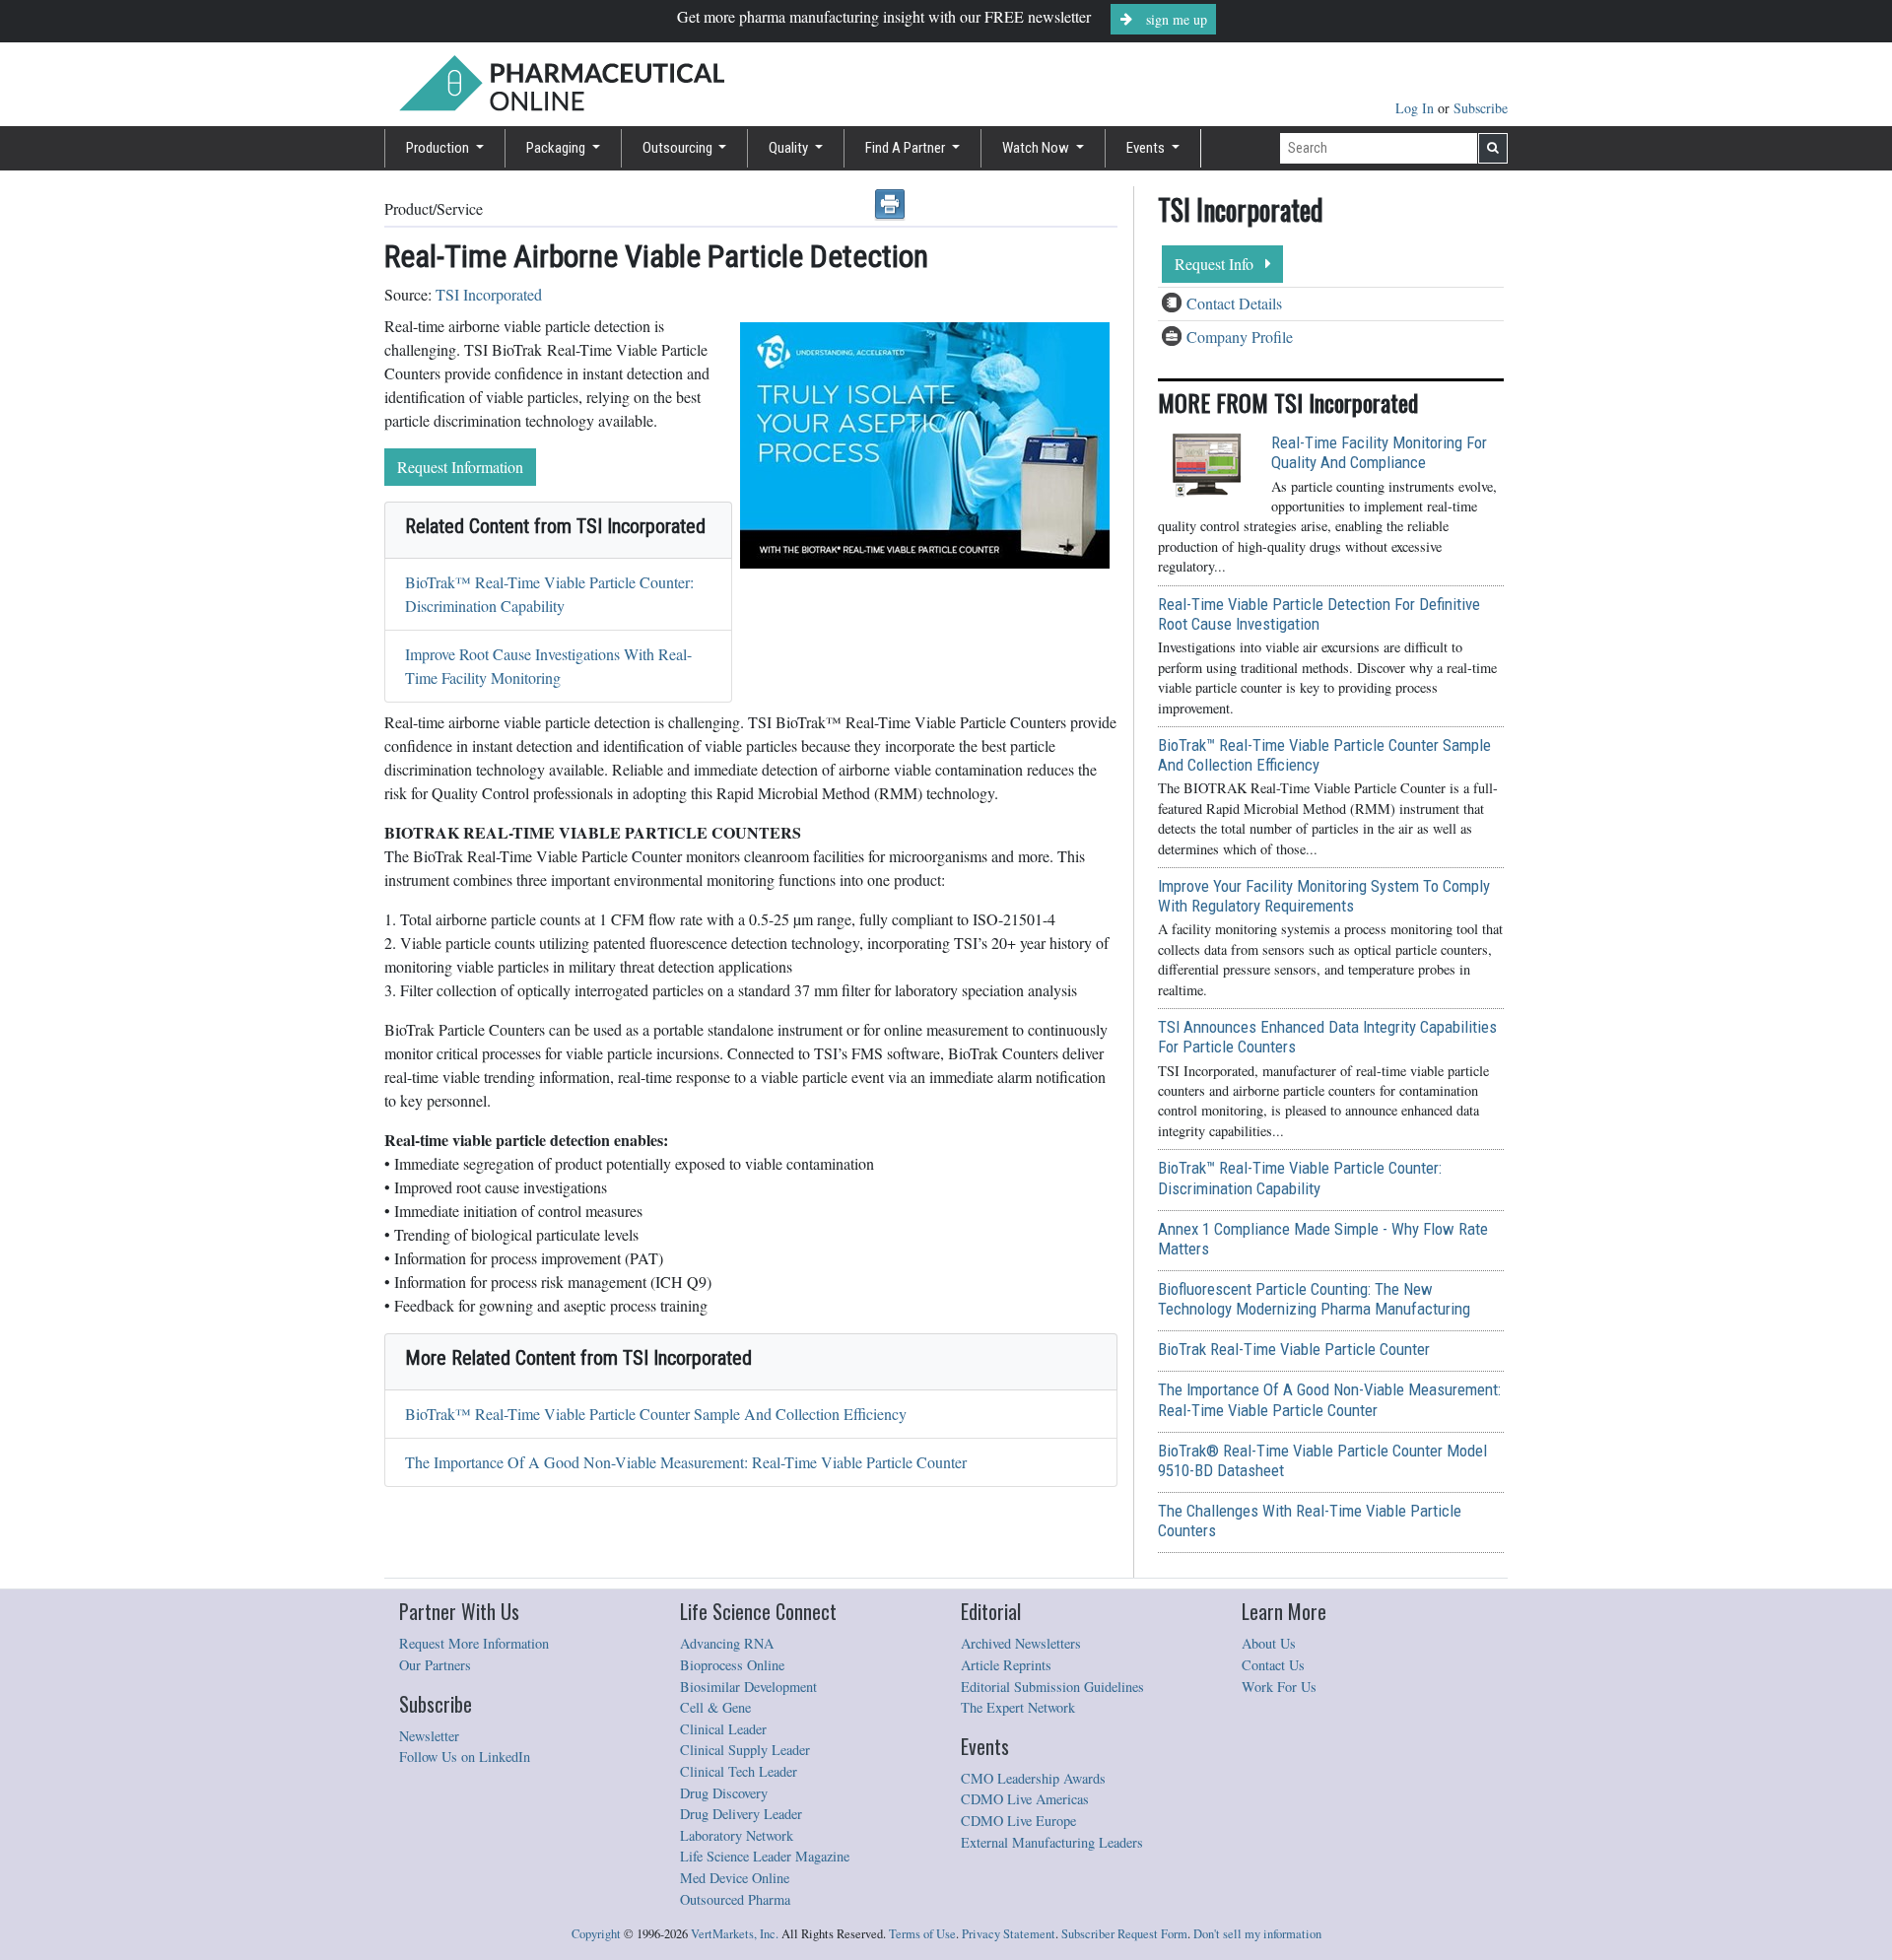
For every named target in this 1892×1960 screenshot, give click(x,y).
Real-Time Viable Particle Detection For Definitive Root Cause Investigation (1319, 614)
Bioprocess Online (732, 1665)
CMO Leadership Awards (1033, 1778)
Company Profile (1240, 337)
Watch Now (1037, 148)
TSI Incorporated (489, 294)
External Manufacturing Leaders (1052, 1842)
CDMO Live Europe (1018, 1821)
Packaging (557, 148)
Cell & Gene (715, 1707)
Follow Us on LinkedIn (465, 1757)
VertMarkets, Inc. (735, 1934)
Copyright (596, 1934)
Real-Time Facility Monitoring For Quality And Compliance (1379, 452)
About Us (1269, 1643)
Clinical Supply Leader (745, 1750)
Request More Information (474, 1643)
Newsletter (429, 1736)
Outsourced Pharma (735, 1899)
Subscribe (1481, 108)
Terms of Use (922, 1934)
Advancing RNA (727, 1643)
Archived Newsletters (1021, 1643)
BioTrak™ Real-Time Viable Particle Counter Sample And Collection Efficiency (656, 1414)
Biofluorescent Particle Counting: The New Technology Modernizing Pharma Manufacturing (1314, 1299)
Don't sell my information (1257, 1934)
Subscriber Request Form (1124, 1934)
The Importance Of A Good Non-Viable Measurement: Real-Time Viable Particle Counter (686, 1462)
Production (439, 148)
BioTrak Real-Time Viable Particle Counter (1294, 1349)
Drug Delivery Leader (741, 1814)
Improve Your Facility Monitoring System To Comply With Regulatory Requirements (1324, 896)
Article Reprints (1006, 1665)
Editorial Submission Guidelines (1052, 1687)
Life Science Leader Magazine (765, 1856)
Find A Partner (907, 148)
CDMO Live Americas (1025, 1799)
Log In (1417, 108)
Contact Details (1234, 303)
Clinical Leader (723, 1729)
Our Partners (435, 1665)
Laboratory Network (737, 1835)
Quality (790, 148)
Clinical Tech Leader (739, 1771)
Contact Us (1273, 1665)
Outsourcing (679, 148)
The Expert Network (1018, 1707)
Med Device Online (735, 1878)
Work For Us (1279, 1687)
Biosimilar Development (748, 1687)
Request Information (460, 467)
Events (1147, 148)
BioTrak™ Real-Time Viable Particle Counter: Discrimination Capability (1300, 1178)
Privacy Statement (1009, 1934)
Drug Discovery (724, 1793)
